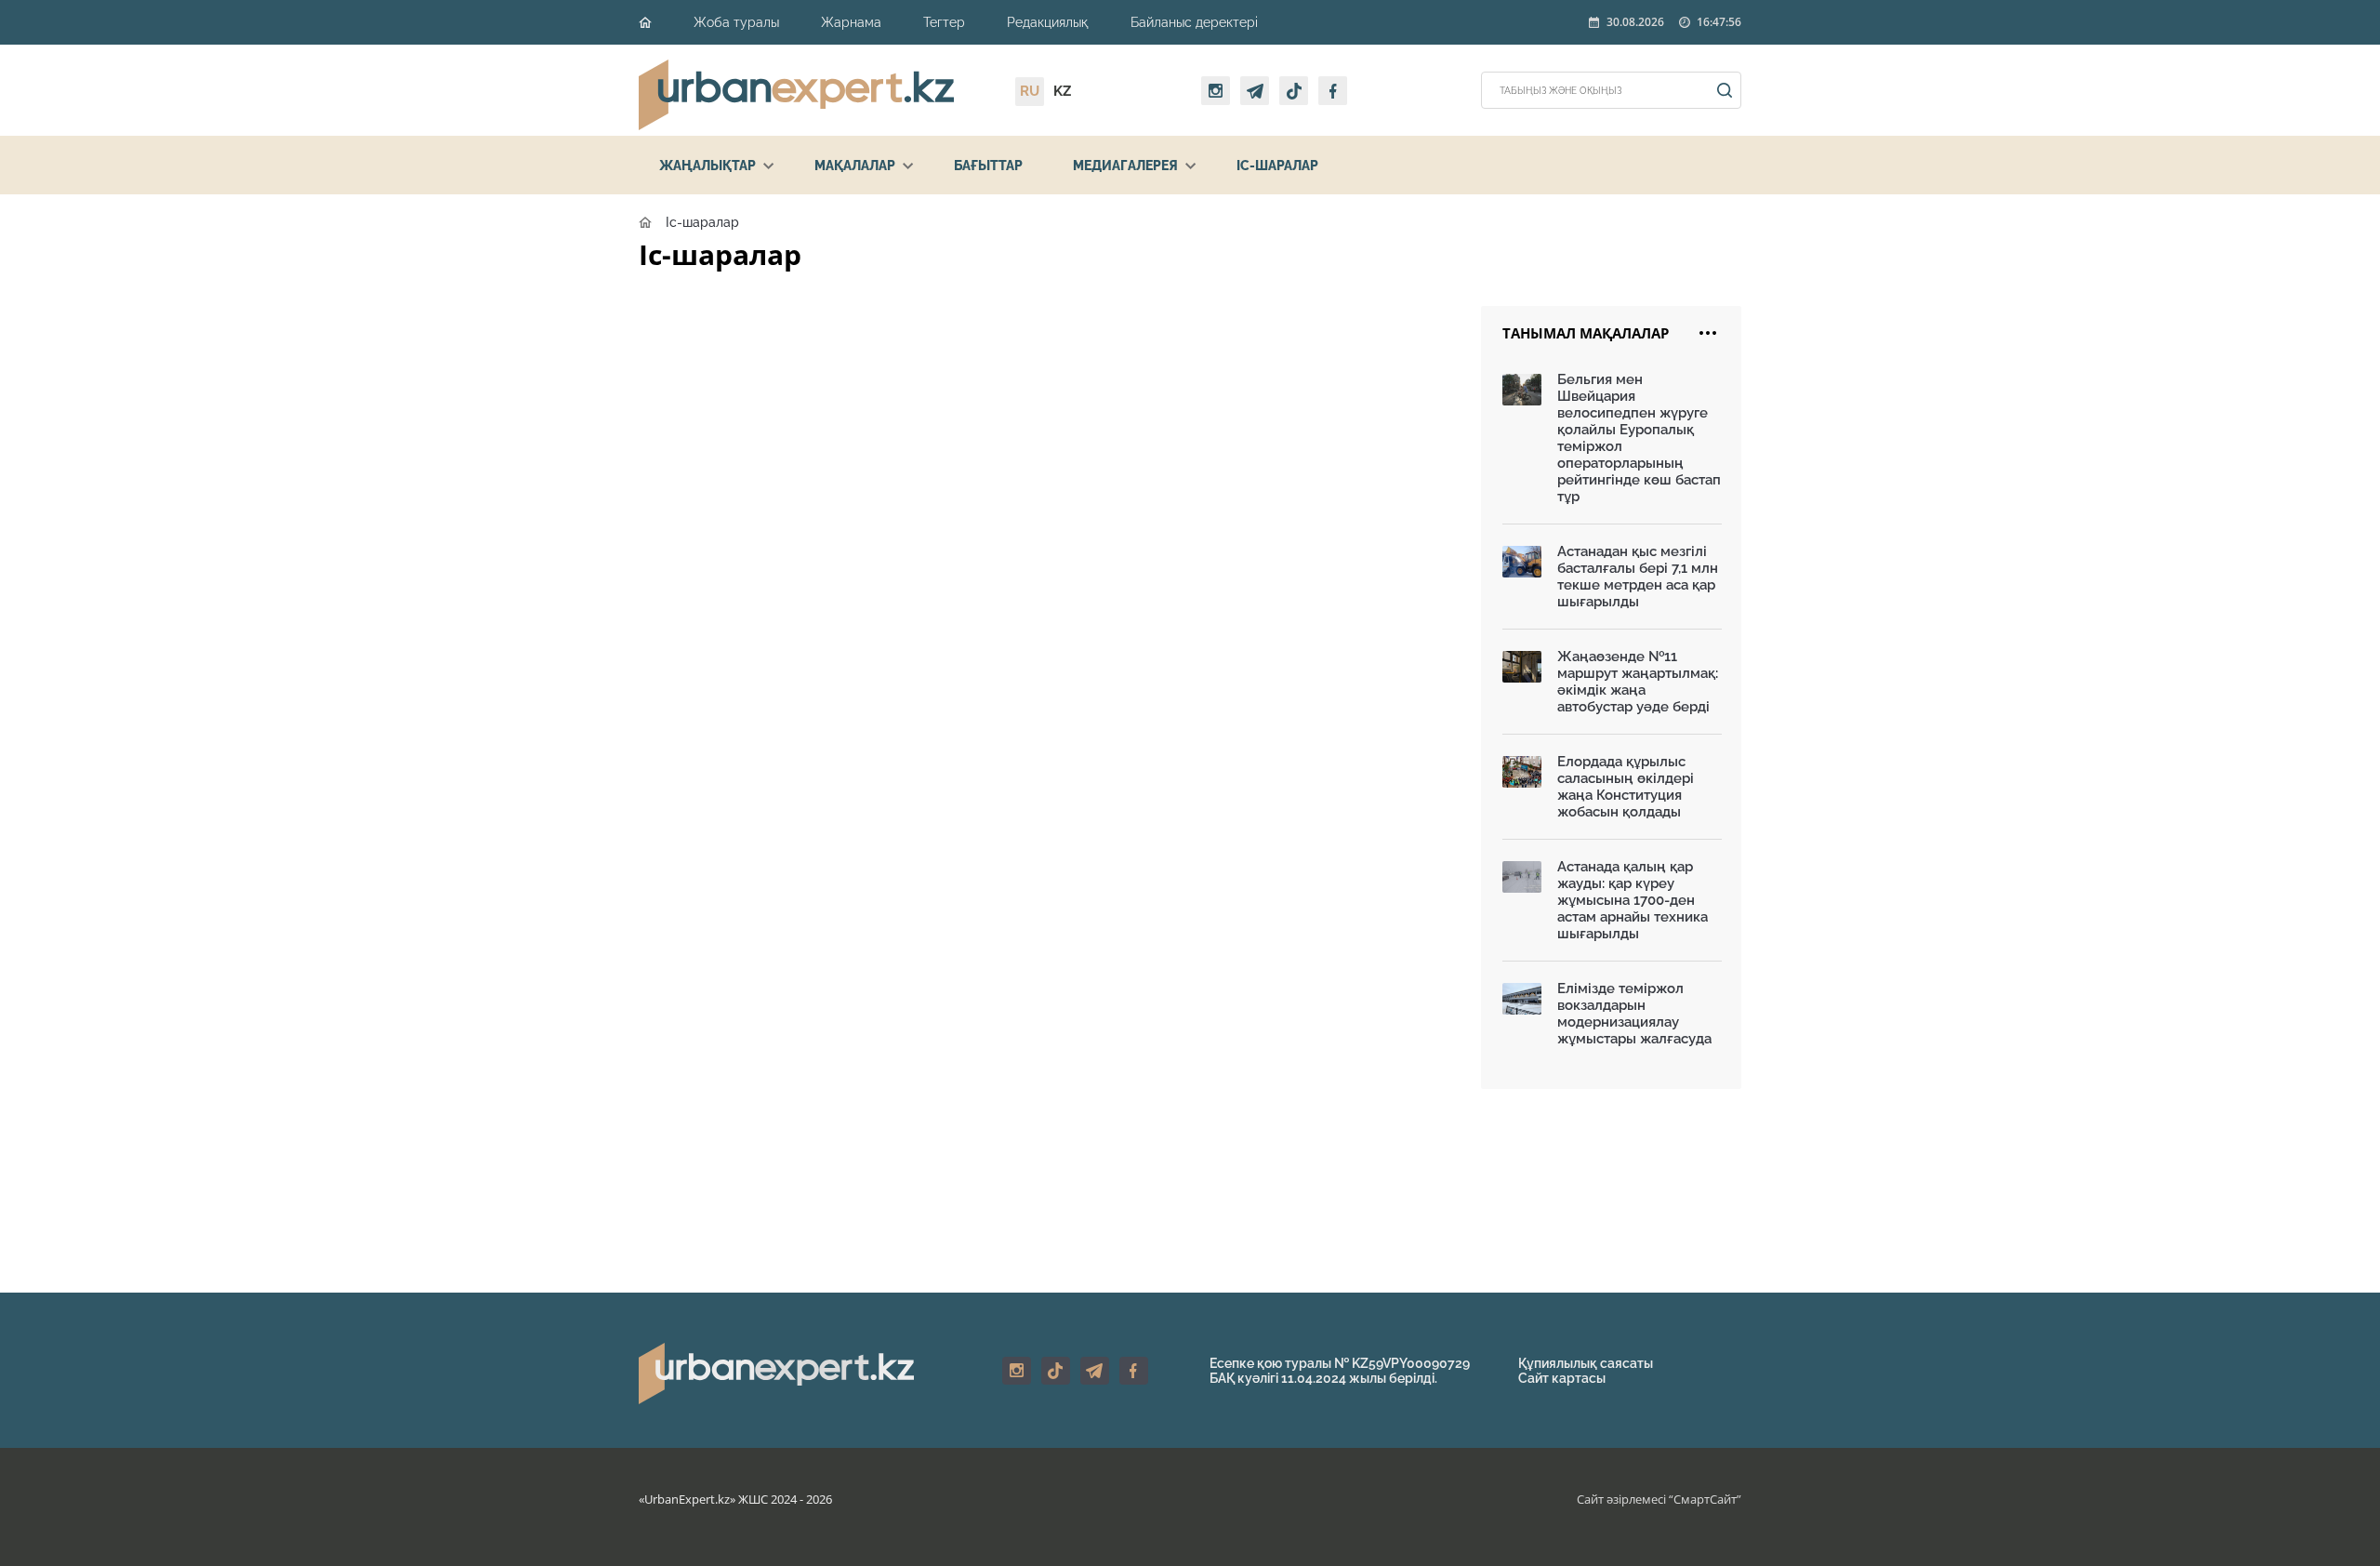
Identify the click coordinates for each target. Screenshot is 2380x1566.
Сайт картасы (1562, 1378)
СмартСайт (1705, 1499)
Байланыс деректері (1194, 22)
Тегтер (944, 22)
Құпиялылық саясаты (1586, 1363)
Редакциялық (1048, 22)
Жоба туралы (736, 22)
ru (1030, 91)
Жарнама (851, 22)
